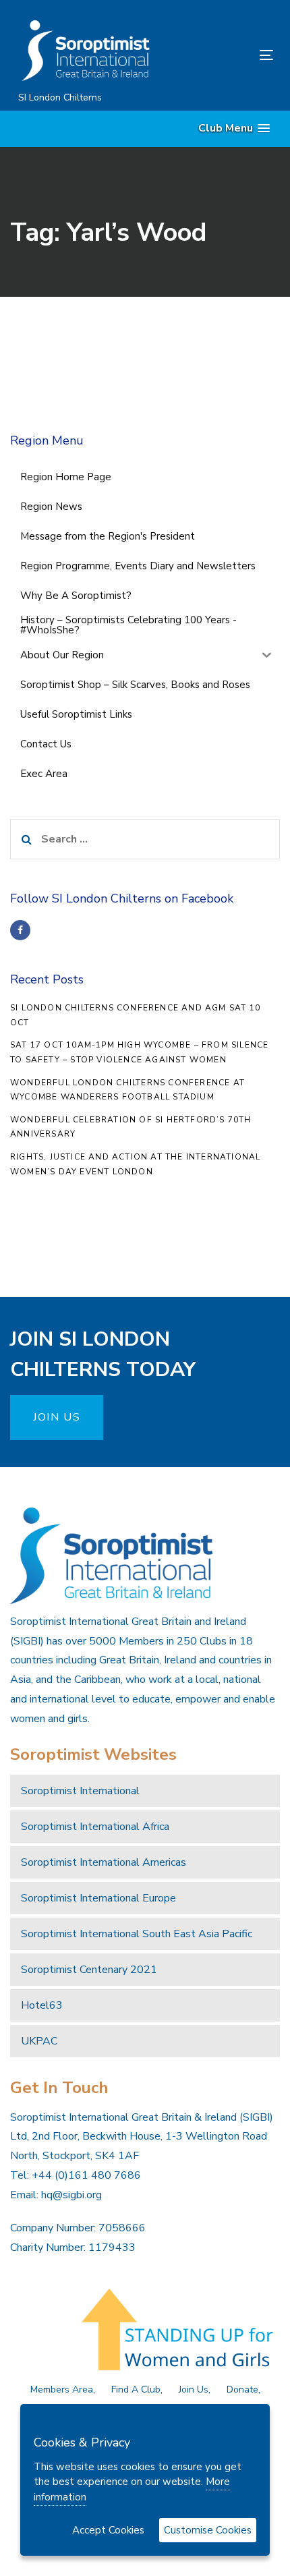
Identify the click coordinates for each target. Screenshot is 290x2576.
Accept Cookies (108, 2530)
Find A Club (136, 2389)
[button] (234, 128)
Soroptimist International (80, 1791)
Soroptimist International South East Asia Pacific (137, 1934)
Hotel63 (42, 2005)
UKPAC (39, 2041)
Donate (242, 2389)
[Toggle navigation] (230, 55)
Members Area (62, 2389)
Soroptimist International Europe (98, 1898)
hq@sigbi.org (71, 2195)
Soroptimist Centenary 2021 (89, 1970)
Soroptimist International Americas (104, 1862)
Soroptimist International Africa (95, 1827)
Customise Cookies (208, 2530)
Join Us (194, 2389)
